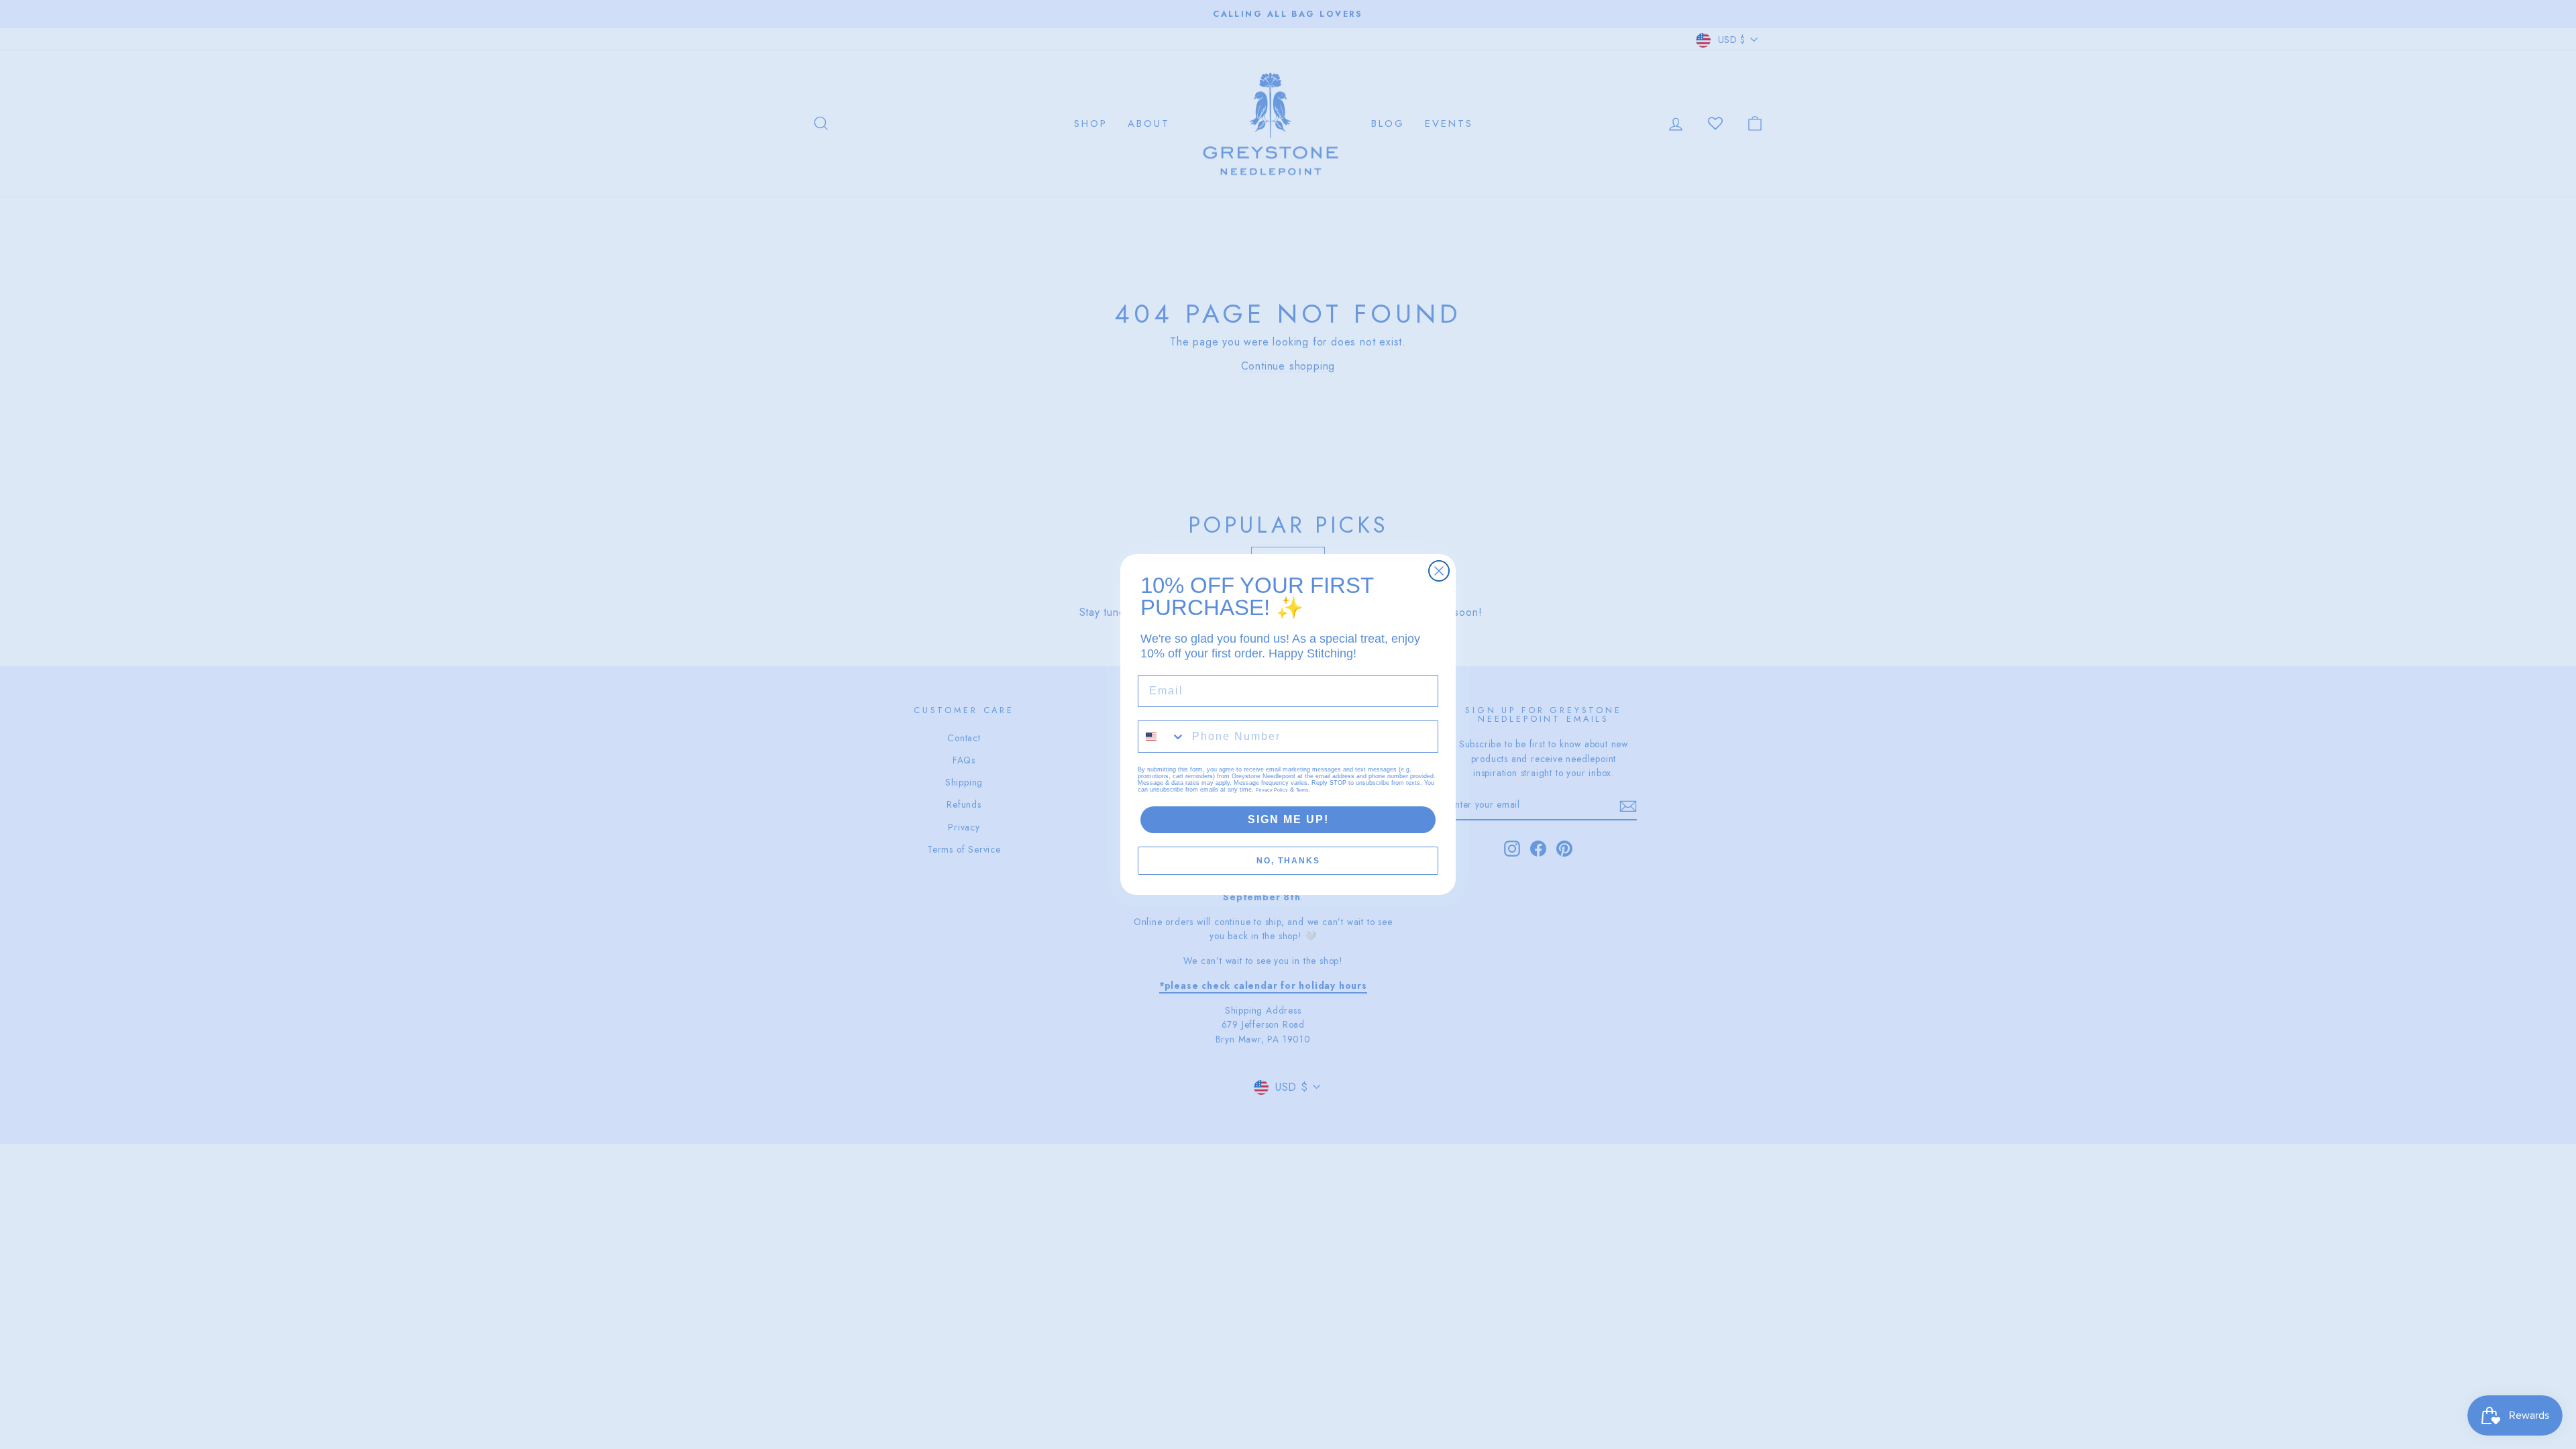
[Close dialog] (1439, 571)
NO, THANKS (1288, 861)
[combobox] (1162, 737)
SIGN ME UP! (1288, 819)
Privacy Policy (1272, 790)
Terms (1302, 790)
